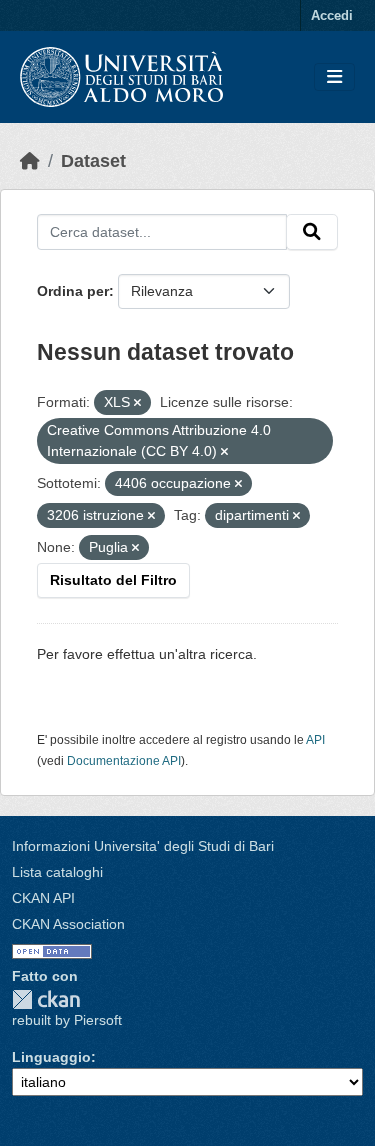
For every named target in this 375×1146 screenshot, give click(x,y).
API (315, 740)
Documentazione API (124, 761)
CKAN (46, 999)
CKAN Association (68, 924)
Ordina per (73, 291)
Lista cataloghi (57, 872)
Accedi (332, 15)
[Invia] (312, 232)
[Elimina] (137, 403)
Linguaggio (51, 1057)
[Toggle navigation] (334, 77)
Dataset (93, 161)
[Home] (30, 161)
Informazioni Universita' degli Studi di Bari (143, 846)
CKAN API (43, 898)
